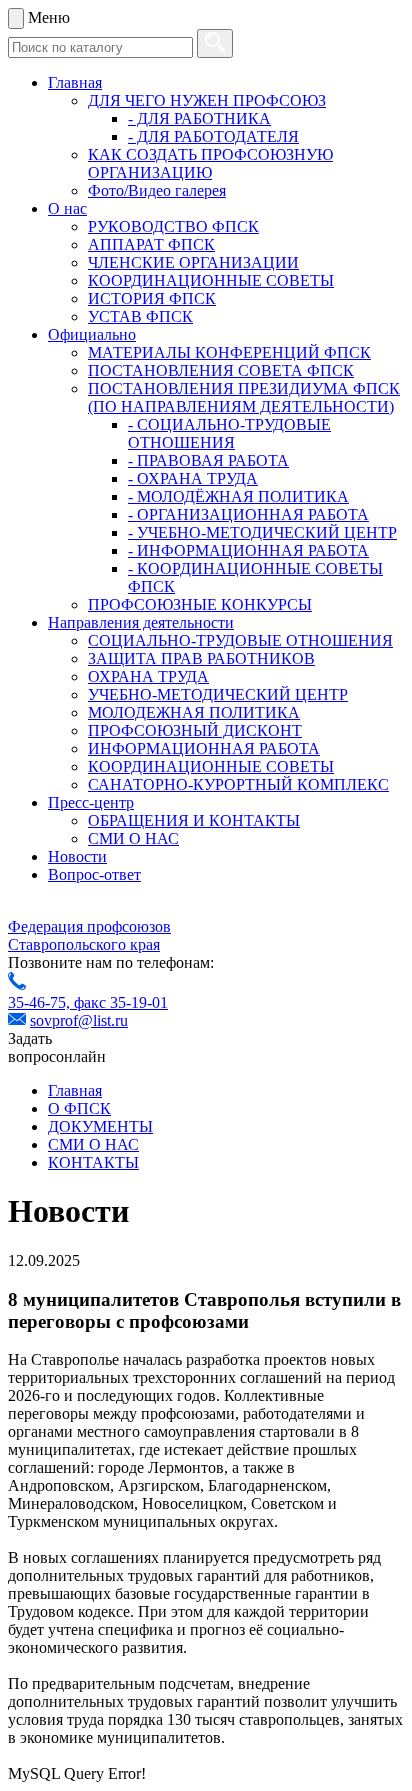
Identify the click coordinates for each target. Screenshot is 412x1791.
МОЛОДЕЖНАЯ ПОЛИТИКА (194, 712)
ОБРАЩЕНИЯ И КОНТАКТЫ (194, 820)
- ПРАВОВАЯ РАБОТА (208, 460)
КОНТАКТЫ (93, 1162)
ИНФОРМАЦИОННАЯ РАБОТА (204, 748)
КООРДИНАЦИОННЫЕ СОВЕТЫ (211, 280)
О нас (67, 208)
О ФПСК (79, 1108)
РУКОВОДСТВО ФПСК (173, 226)
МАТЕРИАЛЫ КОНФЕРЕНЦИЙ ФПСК (229, 352)
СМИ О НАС (133, 838)
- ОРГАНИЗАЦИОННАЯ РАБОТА (248, 514)
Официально (92, 334)
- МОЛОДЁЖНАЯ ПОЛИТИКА (238, 496)
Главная (75, 82)
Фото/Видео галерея (157, 190)
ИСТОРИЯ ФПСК (152, 298)
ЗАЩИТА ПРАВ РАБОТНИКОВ (201, 658)
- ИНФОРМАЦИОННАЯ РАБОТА (248, 550)
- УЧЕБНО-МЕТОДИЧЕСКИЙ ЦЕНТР (262, 532)
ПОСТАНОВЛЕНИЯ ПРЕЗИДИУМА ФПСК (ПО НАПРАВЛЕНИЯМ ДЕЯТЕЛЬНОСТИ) (244, 397)
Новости (77, 856)
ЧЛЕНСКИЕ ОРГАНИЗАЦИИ (193, 262)
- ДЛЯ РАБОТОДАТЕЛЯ (213, 136)
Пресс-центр (91, 802)
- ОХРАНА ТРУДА (193, 478)
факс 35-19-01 (121, 1002)
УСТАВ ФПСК (140, 316)
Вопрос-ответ (94, 874)
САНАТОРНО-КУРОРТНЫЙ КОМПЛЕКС (238, 784)
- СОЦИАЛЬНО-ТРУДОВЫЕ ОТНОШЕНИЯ (229, 433)
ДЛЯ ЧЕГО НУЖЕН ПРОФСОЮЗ (207, 100)
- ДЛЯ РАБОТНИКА (199, 118)
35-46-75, (41, 1002)
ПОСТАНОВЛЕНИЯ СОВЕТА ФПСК (221, 370)
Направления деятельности (141, 622)
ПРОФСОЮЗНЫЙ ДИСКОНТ (195, 730)
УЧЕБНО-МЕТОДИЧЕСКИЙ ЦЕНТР (218, 694)
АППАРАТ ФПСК (151, 244)
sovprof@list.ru (79, 1020)
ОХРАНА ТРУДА (148, 676)
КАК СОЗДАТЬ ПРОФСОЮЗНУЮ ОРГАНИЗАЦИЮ (210, 163)
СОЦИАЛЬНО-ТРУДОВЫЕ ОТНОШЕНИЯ (240, 640)
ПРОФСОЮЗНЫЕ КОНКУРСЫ (200, 604)
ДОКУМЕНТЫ (100, 1126)
